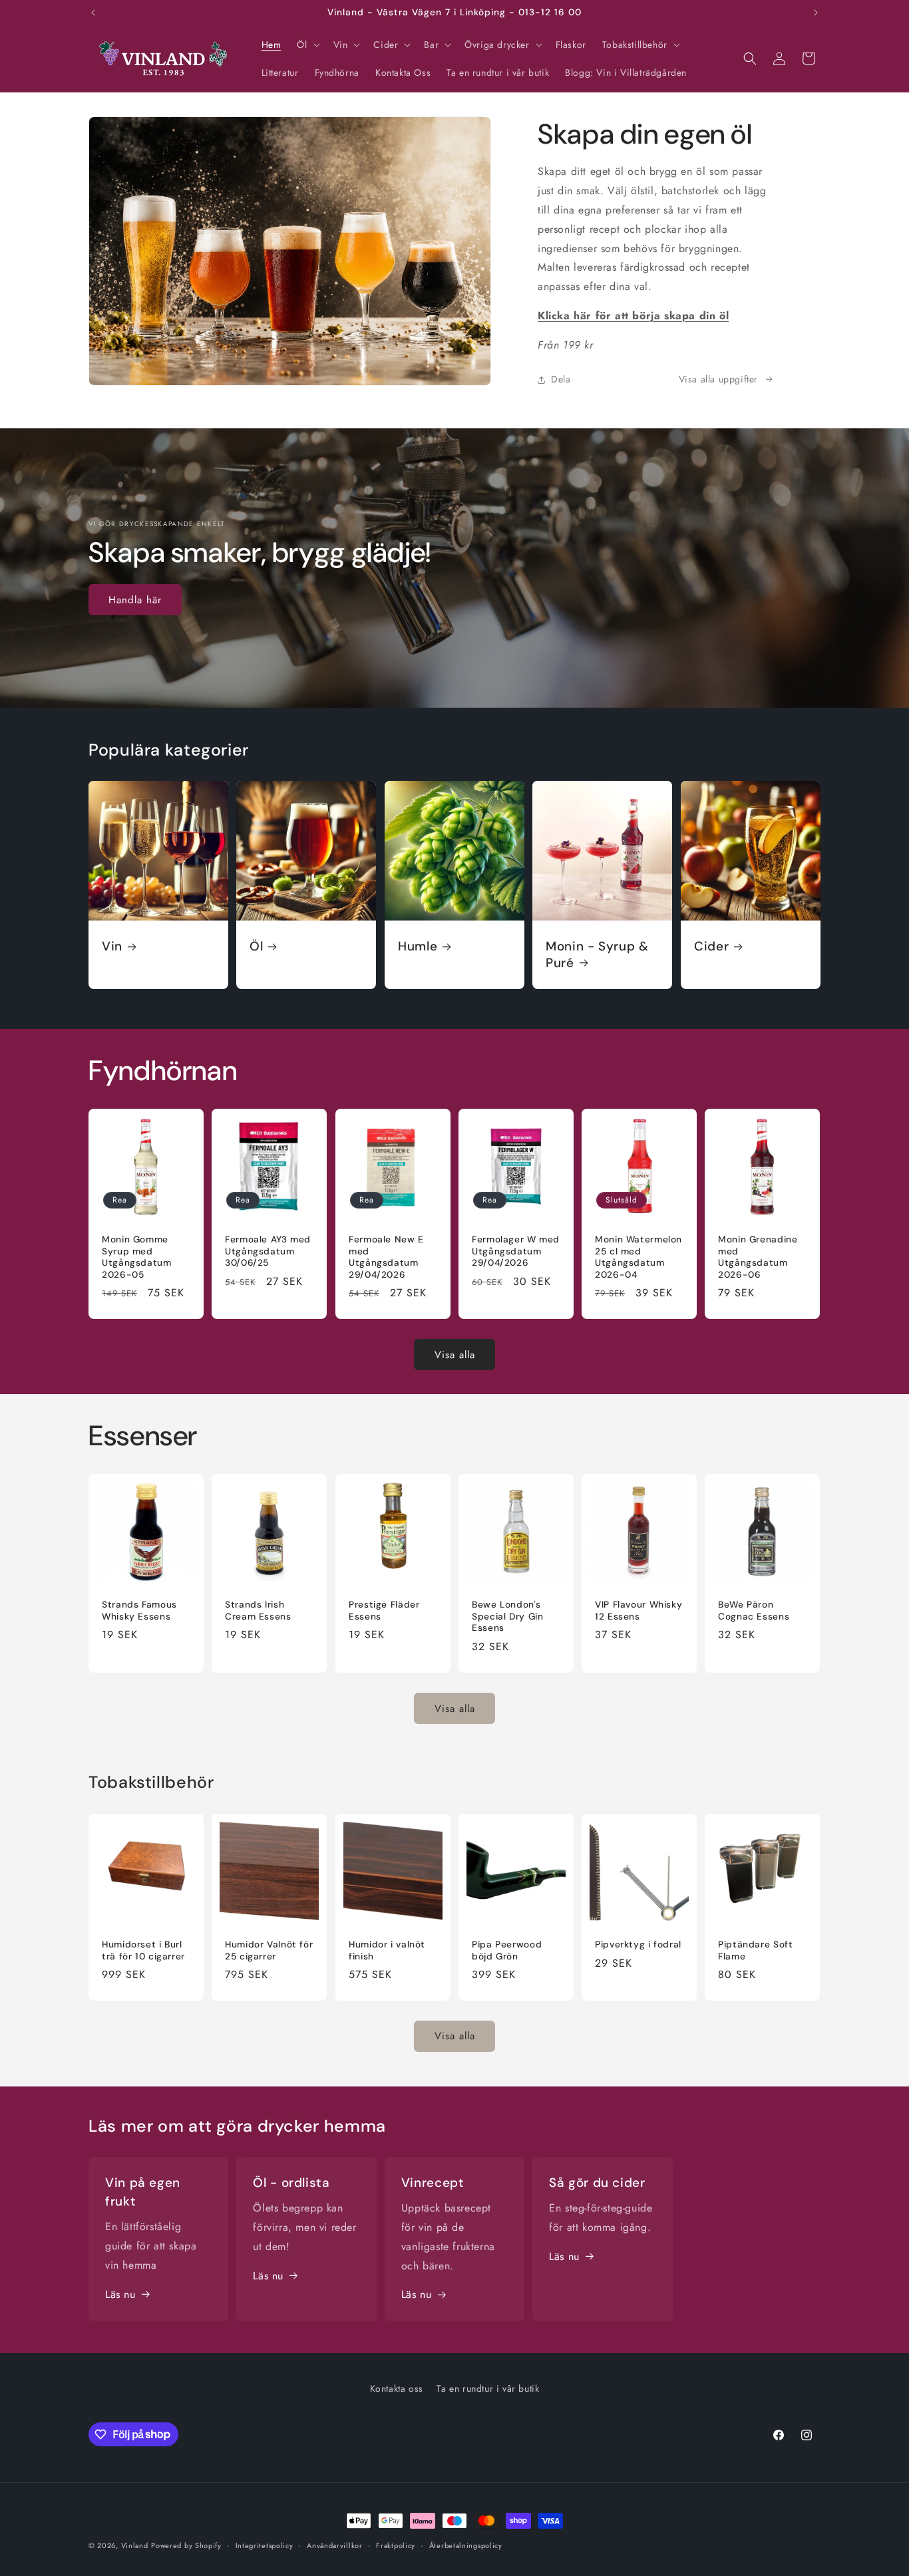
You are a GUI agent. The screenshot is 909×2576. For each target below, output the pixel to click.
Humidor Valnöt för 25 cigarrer (269, 1950)
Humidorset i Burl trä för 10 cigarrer (143, 1950)
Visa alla (455, 1355)
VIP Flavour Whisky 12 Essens (638, 1611)
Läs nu (120, 2294)
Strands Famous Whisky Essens (139, 1611)
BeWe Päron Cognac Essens (754, 1611)
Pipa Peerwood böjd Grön (507, 1950)
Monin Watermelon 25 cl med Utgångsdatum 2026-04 (638, 1257)
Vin (112, 946)
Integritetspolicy (265, 2545)
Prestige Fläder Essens (384, 1611)
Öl (256, 946)
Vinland (135, 2545)
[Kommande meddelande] (816, 13)
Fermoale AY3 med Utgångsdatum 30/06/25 (268, 1251)
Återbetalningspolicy (466, 2545)
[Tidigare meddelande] (93, 13)
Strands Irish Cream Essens (258, 1611)
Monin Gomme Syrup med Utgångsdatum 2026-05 (137, 1257)
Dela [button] (561, 379)
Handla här (135, 600)
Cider (711, 946)
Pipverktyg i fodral (638, 1944)
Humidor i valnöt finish (387, 1950)
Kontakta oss (397, 2388)
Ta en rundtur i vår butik (488, 2388)
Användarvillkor (335, 2545)
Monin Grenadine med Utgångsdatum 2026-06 (758, 1257)
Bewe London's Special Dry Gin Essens (507, 1617)
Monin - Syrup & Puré (597, 954)
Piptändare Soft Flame (755, 1950)
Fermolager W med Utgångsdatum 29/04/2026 (516, 1251)
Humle (418, 946)
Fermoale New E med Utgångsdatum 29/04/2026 (386, 1257)
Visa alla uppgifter (718, 379)
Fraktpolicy (396, 2545)
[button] (307, 45)
